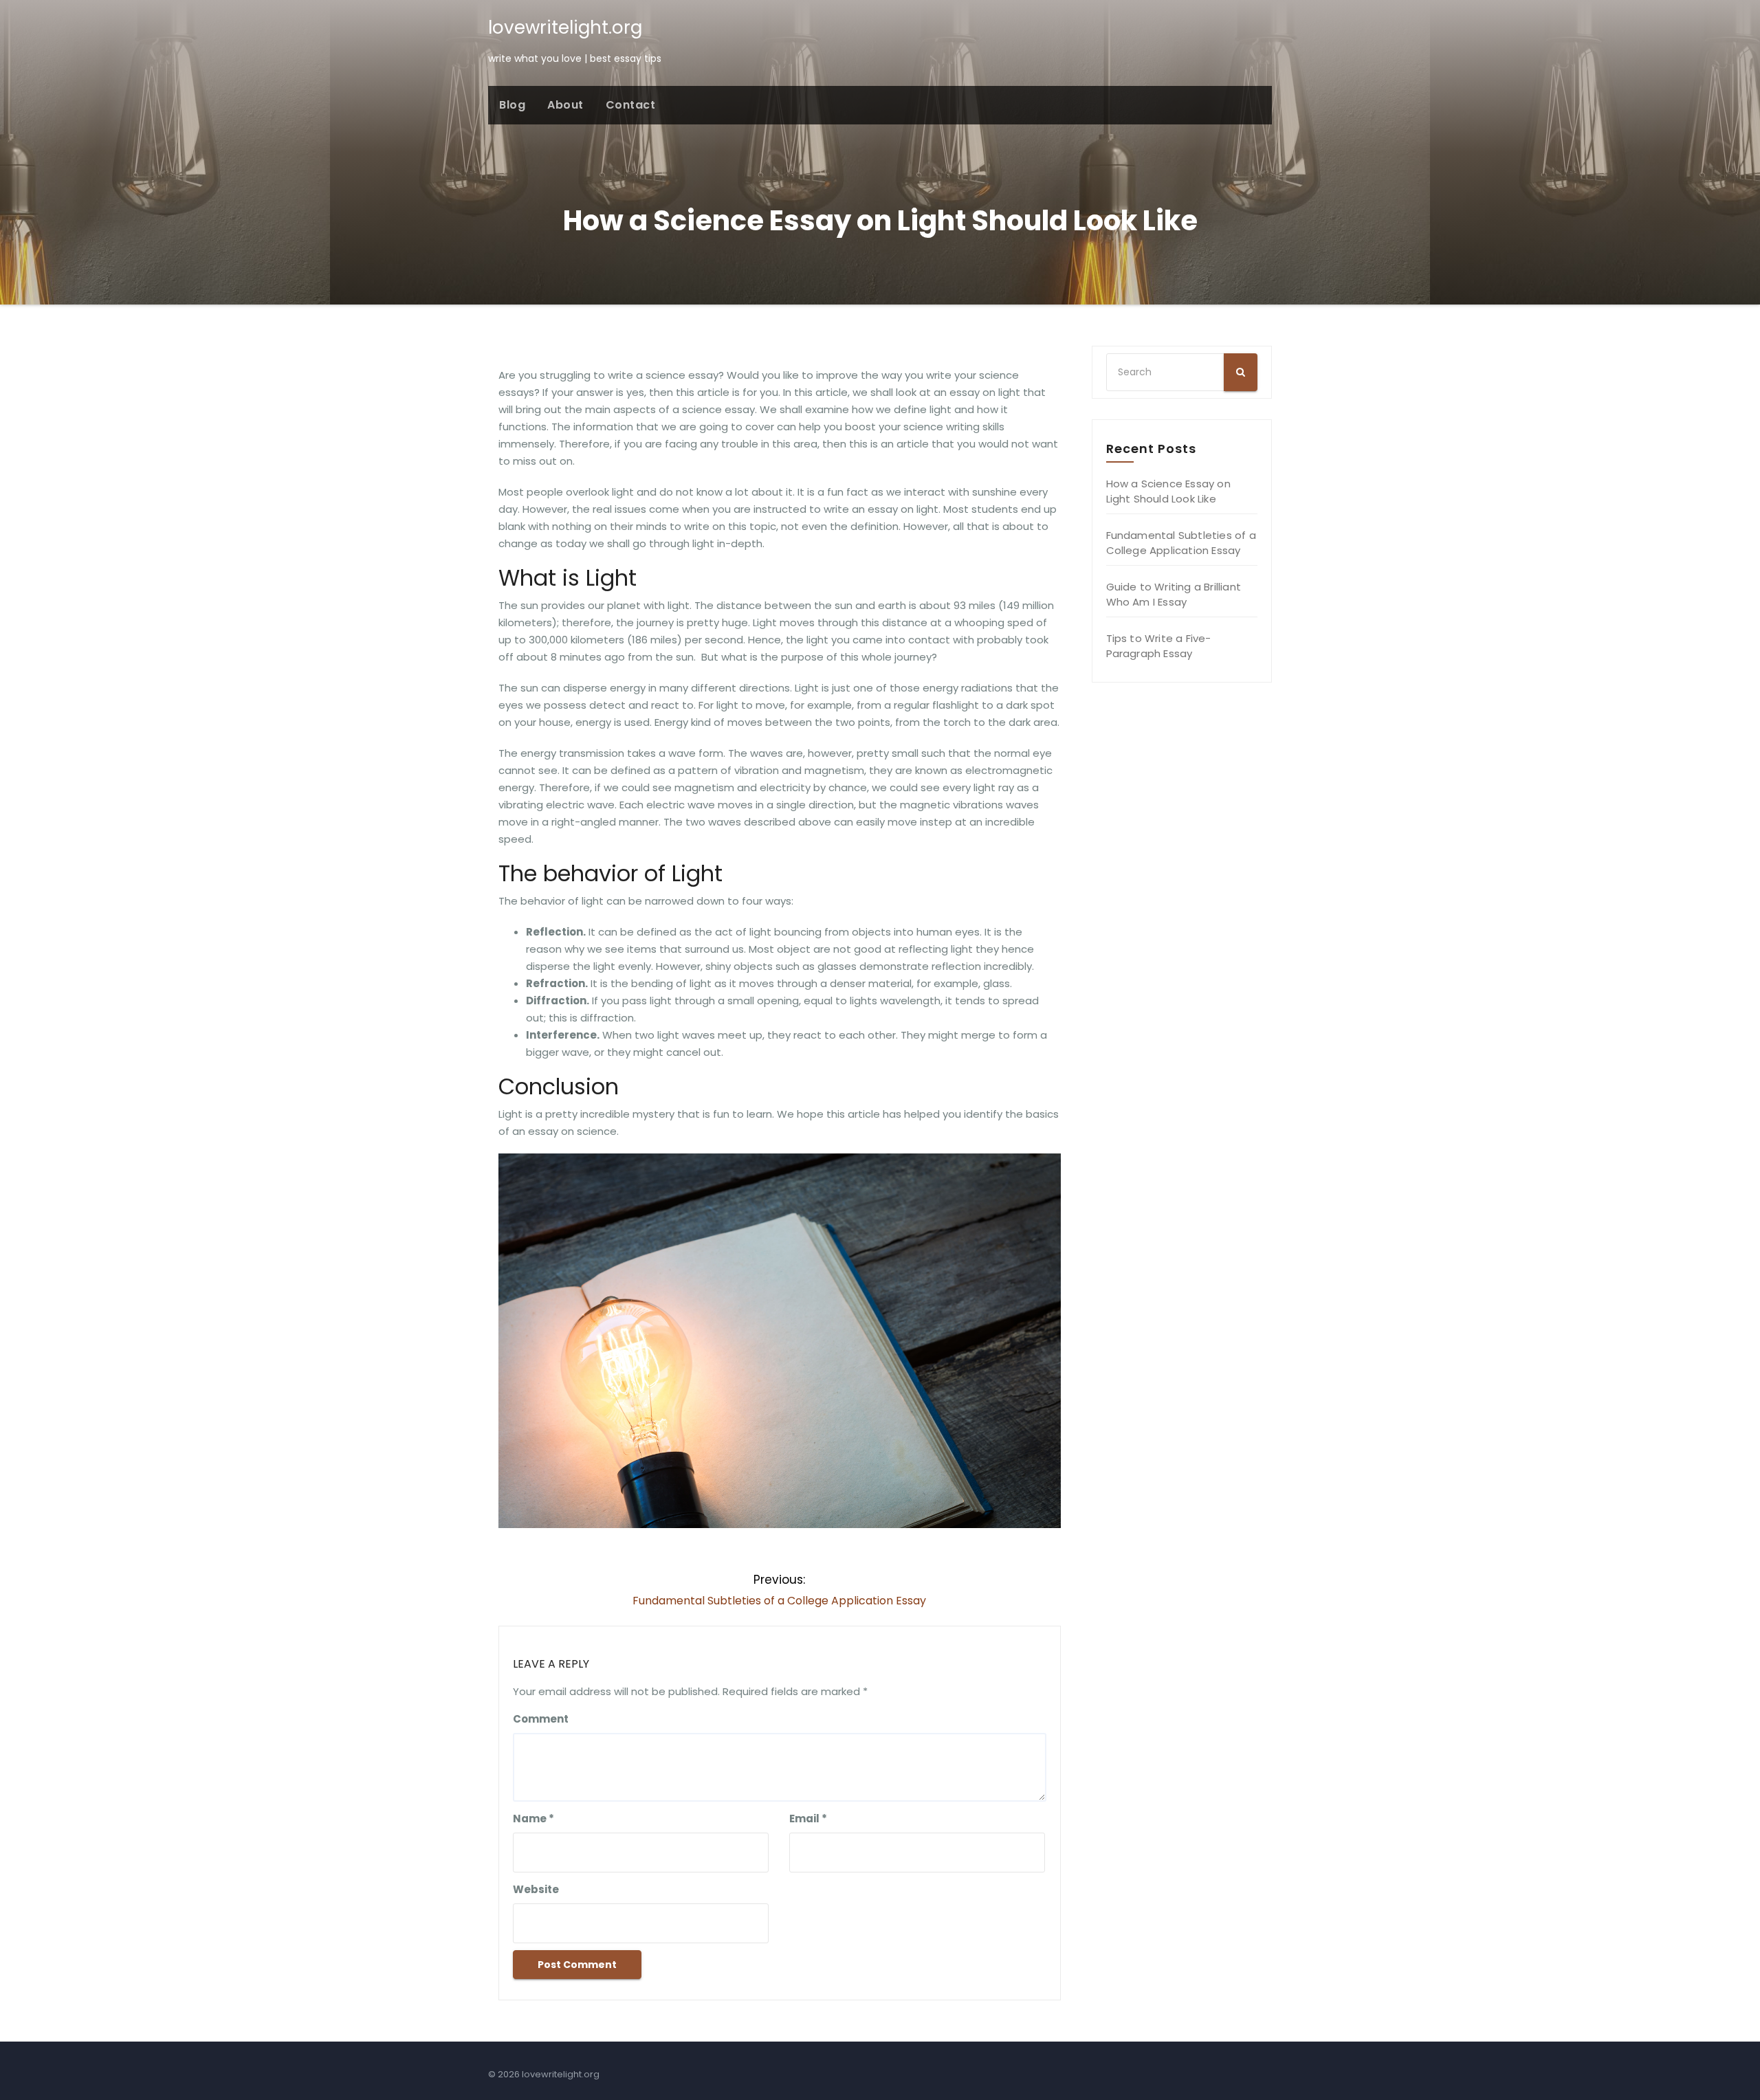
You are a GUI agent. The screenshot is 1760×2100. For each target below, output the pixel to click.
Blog (512, 105)
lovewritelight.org (565, 27)
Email (808, 1819)
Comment (541, 1719)
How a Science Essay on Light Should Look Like (1168, 491)
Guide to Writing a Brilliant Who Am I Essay (1174, 594)
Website (536, 1889)
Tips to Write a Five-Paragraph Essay (1159, 646)
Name (533, 1819)
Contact (631, 105)
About (565, 105)
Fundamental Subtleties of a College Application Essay (1181, 543)
